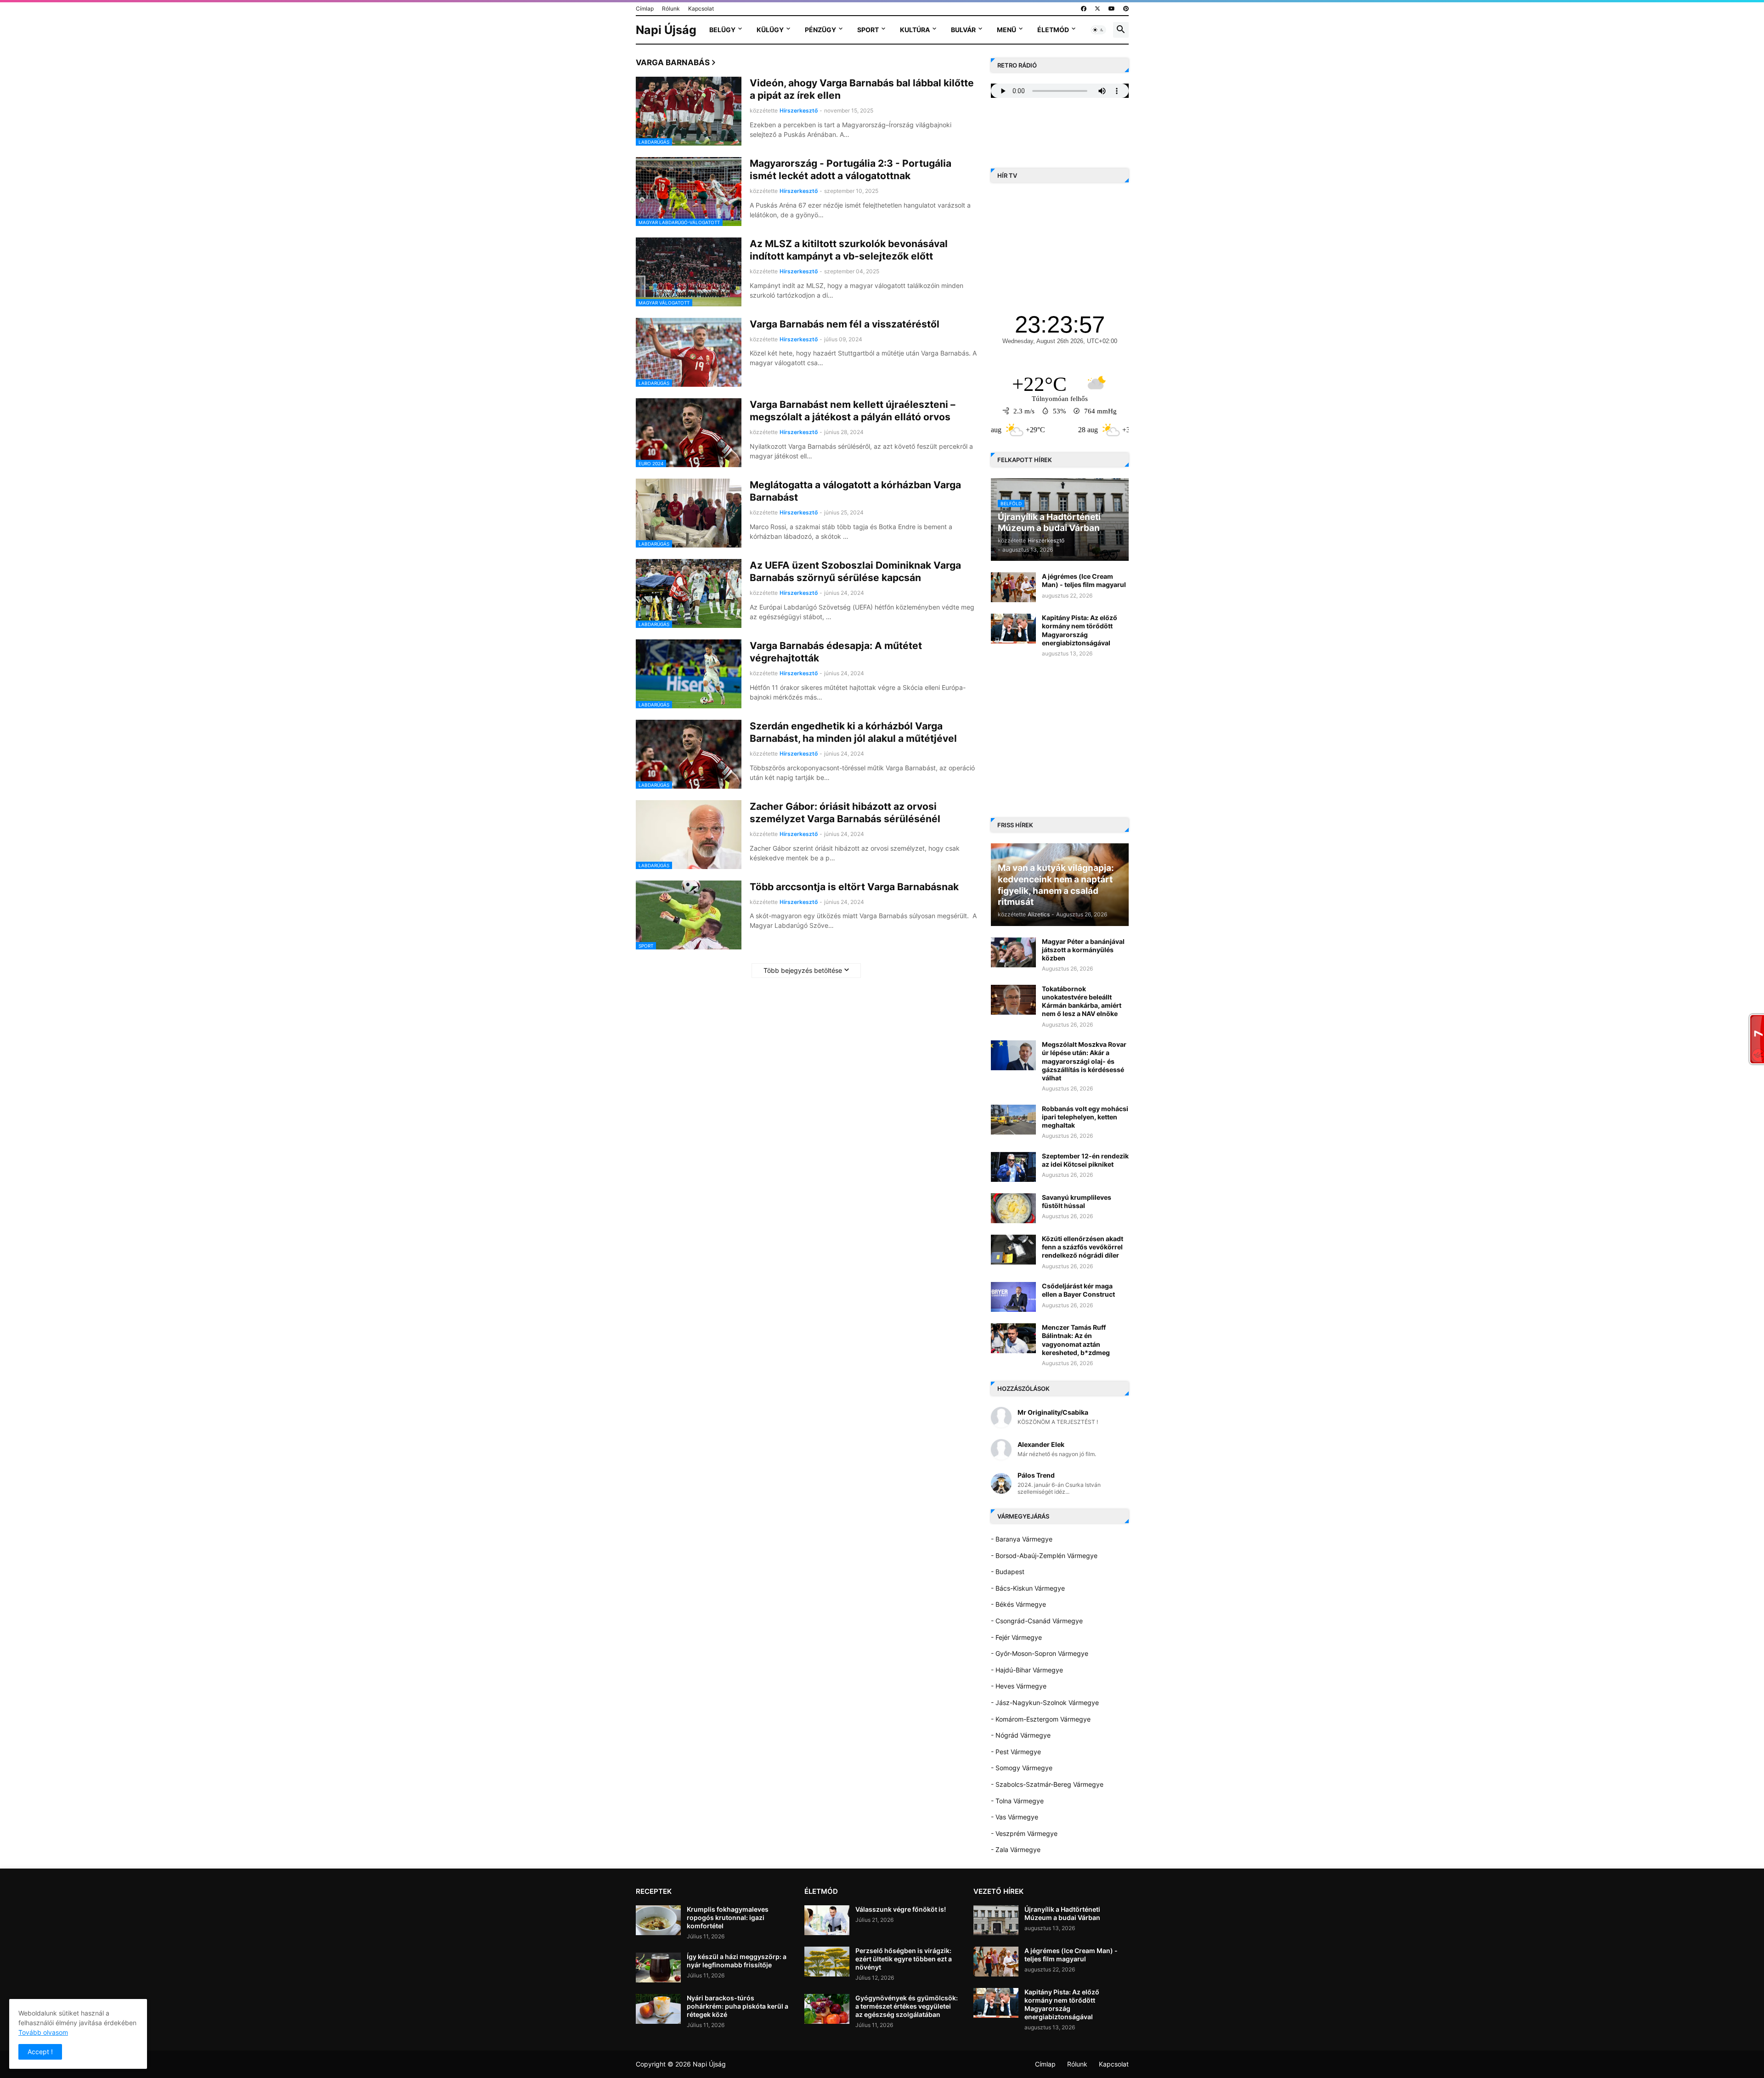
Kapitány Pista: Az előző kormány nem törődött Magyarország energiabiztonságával (1080, 630)
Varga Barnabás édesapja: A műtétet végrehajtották (836, 652)
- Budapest (1008, 1572)
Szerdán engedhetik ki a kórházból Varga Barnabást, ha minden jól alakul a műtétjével (853, 732)
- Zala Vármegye (1016, 1849)
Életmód (1053, 30)
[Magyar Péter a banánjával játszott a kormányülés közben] (1013, 952)
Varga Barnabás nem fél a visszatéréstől (845, 324)
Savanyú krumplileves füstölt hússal (1077, 1201)
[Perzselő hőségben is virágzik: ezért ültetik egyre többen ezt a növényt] (827, 1962)
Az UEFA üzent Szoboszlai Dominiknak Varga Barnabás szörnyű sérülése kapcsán (855, 571)
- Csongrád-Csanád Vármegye (1037, 1621)
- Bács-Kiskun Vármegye (1028, 1588)
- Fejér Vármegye (1016, 1637)
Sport (868, 30)
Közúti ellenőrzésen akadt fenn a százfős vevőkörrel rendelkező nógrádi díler (1083, 1247)
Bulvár (963, 30)
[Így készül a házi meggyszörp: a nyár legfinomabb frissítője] (658, 1968)
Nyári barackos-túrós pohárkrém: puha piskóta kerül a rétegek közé (738, 2006)
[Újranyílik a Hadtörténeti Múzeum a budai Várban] (996, 1920)
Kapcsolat (701, 8)
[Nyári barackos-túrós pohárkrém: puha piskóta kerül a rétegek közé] (658, 2009)
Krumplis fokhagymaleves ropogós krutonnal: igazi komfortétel (728, 1917)
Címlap (645, 8)
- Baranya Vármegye (1022, 1539)
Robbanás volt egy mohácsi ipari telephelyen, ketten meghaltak (1085, 1117)
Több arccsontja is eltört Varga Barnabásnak (854, 887)
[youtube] (1112, 9)
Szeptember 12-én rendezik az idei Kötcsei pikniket (1085, 1160)
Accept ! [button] (40, 2052)
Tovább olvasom (43, 2032)
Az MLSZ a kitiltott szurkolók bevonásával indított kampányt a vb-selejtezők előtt (849, 250)
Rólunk (671, 8)
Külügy (770, 30)
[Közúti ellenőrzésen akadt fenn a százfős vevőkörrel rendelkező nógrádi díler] (1013, 1250)
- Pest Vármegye (1016, 1752)
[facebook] (1084, 9)
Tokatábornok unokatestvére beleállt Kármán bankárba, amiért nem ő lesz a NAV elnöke (1082, 1001)
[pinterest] (1126, 9)
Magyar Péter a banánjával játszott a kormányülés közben (1083, 950)
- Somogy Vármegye (1022, 1768)
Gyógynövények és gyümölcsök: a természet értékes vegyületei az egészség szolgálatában (907, 2006)
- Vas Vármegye (1015, 1817)
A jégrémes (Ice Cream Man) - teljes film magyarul (1084, 580)
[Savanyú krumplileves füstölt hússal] (1013, 1208)
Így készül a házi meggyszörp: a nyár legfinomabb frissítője (737, 1961)
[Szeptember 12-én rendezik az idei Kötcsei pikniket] (1013, 1167)
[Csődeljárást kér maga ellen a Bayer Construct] (1013, 1297)
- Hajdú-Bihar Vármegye (1027, 1670)
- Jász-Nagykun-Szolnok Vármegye (1045, 1702)
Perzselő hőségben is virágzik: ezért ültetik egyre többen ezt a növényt (904, 1959)
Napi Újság (666, 30)
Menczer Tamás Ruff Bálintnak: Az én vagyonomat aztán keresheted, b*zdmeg (1076, 1340)
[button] (1098, 30)
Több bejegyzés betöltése (803, 970)
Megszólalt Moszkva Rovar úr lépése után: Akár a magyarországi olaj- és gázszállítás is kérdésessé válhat (1084, 1061)
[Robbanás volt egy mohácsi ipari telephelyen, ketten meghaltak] (1013, 1120)
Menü (1006, 30)
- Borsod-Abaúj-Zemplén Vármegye (1044, 1556)
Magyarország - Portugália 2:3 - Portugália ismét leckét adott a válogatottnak (851, 169)
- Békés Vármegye (1018, 1604)
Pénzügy (820, 30)
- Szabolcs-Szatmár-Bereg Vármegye (1047, 1784)
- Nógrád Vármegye (1021, 1735)
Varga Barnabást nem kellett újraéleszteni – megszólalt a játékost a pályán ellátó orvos (853, 411)
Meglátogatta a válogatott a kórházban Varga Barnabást (855, 491)
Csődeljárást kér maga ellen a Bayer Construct (1078, 1290)
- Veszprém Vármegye (1024, 1833)
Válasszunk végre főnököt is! (901, 1909)
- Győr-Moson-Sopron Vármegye (1040, 1653)
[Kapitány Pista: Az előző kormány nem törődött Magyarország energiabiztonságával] (1013, 629)
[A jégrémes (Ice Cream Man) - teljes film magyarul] (1013, 587)
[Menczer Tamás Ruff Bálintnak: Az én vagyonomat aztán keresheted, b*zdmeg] (1013, 1338)
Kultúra (915, 30)
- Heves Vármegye (1019, 1686)
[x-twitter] (1097, 9)
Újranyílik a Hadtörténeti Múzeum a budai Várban (1062, 1913)
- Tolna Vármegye (1017, 1801)
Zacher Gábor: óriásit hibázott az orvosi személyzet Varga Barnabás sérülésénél (845, 813)
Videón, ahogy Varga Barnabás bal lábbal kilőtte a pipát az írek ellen (862, 89)
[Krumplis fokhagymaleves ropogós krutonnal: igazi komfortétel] (658, 1920)
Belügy (722, 30)
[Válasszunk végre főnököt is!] (827, 1920)
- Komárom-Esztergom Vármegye (1041, 1719)
